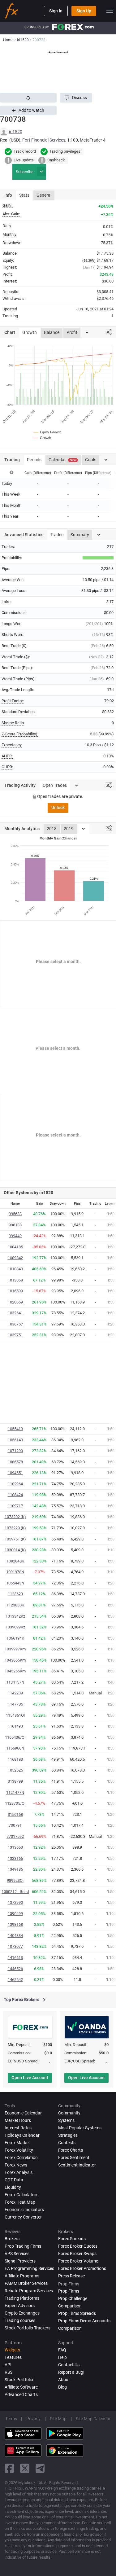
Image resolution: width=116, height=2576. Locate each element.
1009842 (15, 1258)
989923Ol (15, 1880)
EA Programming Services (29, 2268)
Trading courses (20, 2320)
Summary (80, 535)
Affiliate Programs (22, 2276)
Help (62, 2357)
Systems (66, 2120)
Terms (11, 2419)
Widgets (12, 2350)
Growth (30, 332)
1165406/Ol (15, 1737)
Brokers (12, 2239)
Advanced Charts (21, 2394)
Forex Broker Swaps (77, 2254)
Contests (67, 2143)
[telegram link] (40, 2468)
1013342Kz (15, 1616)
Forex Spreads (72, 2239)
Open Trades (55, 785)
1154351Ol (15, 1715)
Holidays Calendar (22, 2135)
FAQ (62, 2350)
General (44, 195)
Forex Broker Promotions (82, 2268)
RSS (9, 2372)
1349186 (15, 1869)
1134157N (15, 1682)
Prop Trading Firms (23, 2246)
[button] (76, 98)
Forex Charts (71, 2150)
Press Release (71, 2276)
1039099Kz (15, 1627)
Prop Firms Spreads (77, 2313)
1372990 (15, 1902)
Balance (52, 332)
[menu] (110, 11)
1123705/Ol (15, 1803)
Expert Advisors (20, 2306)
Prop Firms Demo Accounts (84, 2321)
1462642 (15, 1980)
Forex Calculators (21, 2195)
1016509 (15, 1291)
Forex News (16, 2165)
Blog (62, 2387)
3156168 (15, 1814)
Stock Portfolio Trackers (28, 2328)
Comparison (70, 2328)
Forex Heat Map (20, 2202)
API (8, 2365)
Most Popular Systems (80, 2128)
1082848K (15, 1561)
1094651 (15, 1473)
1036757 (15, 1324)
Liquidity (13, 2187)
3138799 (15, 1781)
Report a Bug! (71, 2372)
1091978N (15, 1572)
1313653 (15, 1847)
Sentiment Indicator (77, 2165)
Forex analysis (19, 2172)
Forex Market (17, 2143)
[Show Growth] (43, 438)
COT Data (14, 2180)
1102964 (15, 1484)
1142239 (15, 1693)
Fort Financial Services (44, 140)
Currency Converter (23, 2217)
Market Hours (18, 2120)
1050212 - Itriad (15, 1892)
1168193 (15, 1759)
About (64, 2380)
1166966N (15, 1748)
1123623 (15, 1594)
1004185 (15, 1247)
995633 (15, 1214)
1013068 (15, 1280)
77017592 (15, 1836)
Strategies (68, 2135)
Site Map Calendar (93, 2419)
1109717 (15, 1506)
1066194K (15, 1638)
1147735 (15, 1704)
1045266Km (15, 1671)
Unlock (58, 808)
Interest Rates (18, 2128)
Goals (91, 460)
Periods (34, 460)
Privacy (33, 2419)
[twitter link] (25, 2468)
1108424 (15, 1495)
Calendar (62, 460)
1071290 (15, 1451)
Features (13, 2357)
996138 (15, 1225)
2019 (69, 829)
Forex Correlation (21, 2158)
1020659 (15, 1302)
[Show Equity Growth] (48, 432)
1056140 (15, 1440)
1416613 (15, 1958)
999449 (15, 1236)
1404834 (15, 1936)
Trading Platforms (22, 2298)
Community (69, 2113)
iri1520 (16, 132)
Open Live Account (30, 2078)
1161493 (15, 1726)
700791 (15, 1825)
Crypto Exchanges (22, 2313)
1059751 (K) (15, 1539)
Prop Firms (69, 2291)
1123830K (15, 1605)
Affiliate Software (21, 2387)
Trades (57, 535)
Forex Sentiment (74, 2158)
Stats (24, 195)
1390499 (15, 1914)
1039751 (15, 1335)
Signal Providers (20, 2261)
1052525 (15, 1770)
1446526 (15, 1969)
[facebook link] (9, 2468)
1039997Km (15, 1649)
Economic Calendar (23, 2113)
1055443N (15, 1583)
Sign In (56, 11)
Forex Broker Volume (78, 2261)
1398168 (15, 1924)
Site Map (58, 2419)
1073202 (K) (15, 1517)
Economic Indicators (24, 2210)
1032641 (15, 1313)
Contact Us (69, 2365)
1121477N (15, 1792)
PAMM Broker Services (26, 2283)
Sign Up (84, 11)
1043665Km (15, 1660)
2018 (52, 829)
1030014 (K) (15, 1550)
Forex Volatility (19, 2150)
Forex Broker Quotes (78, 2246)
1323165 (15, 1858)
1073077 (15, 1946)
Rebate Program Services (29, 2291)
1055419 (15, 1429)
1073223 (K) (15, 1528)
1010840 (15, 1269)
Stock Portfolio (19, 2380)
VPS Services (17, 2254)
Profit (72, 332)
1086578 (15, 1462)
